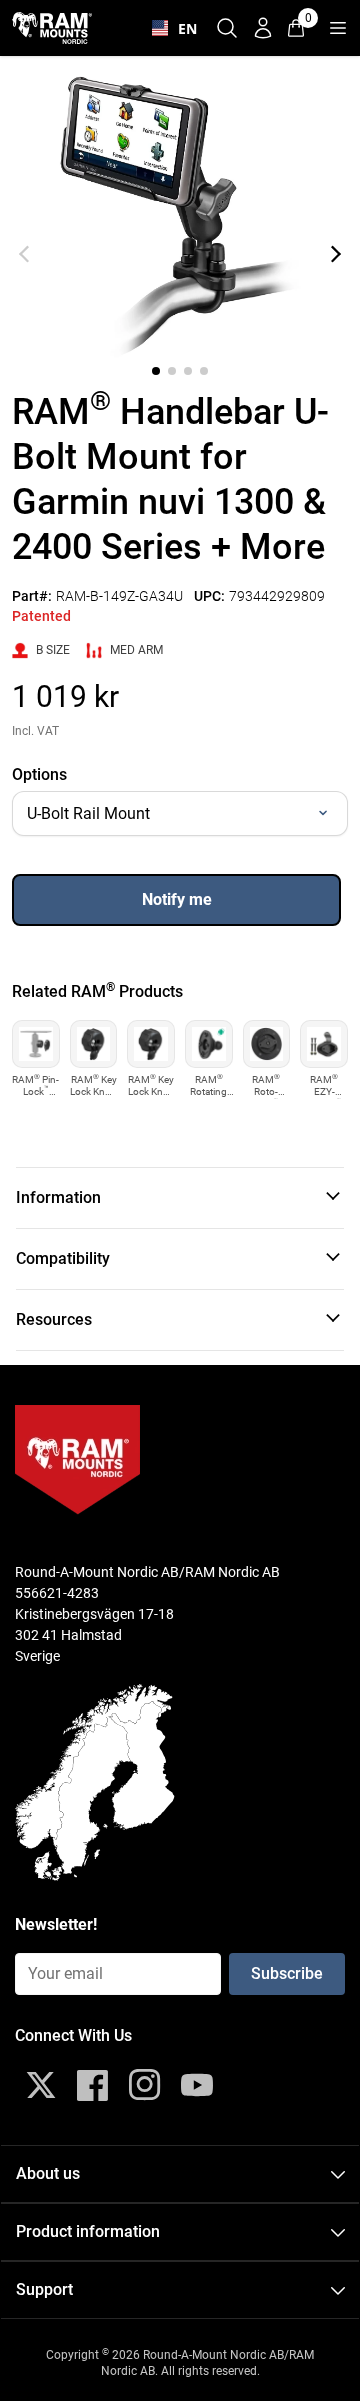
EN (183, 28)
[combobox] (170, 28)
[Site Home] (52, 27)
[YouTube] (197, 2085)
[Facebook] (93, 2085)
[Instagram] (145, 2085)
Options (39, 774)
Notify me (177, 899)
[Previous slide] (24, 254)
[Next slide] (336, 254)
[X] (41, 2085)
